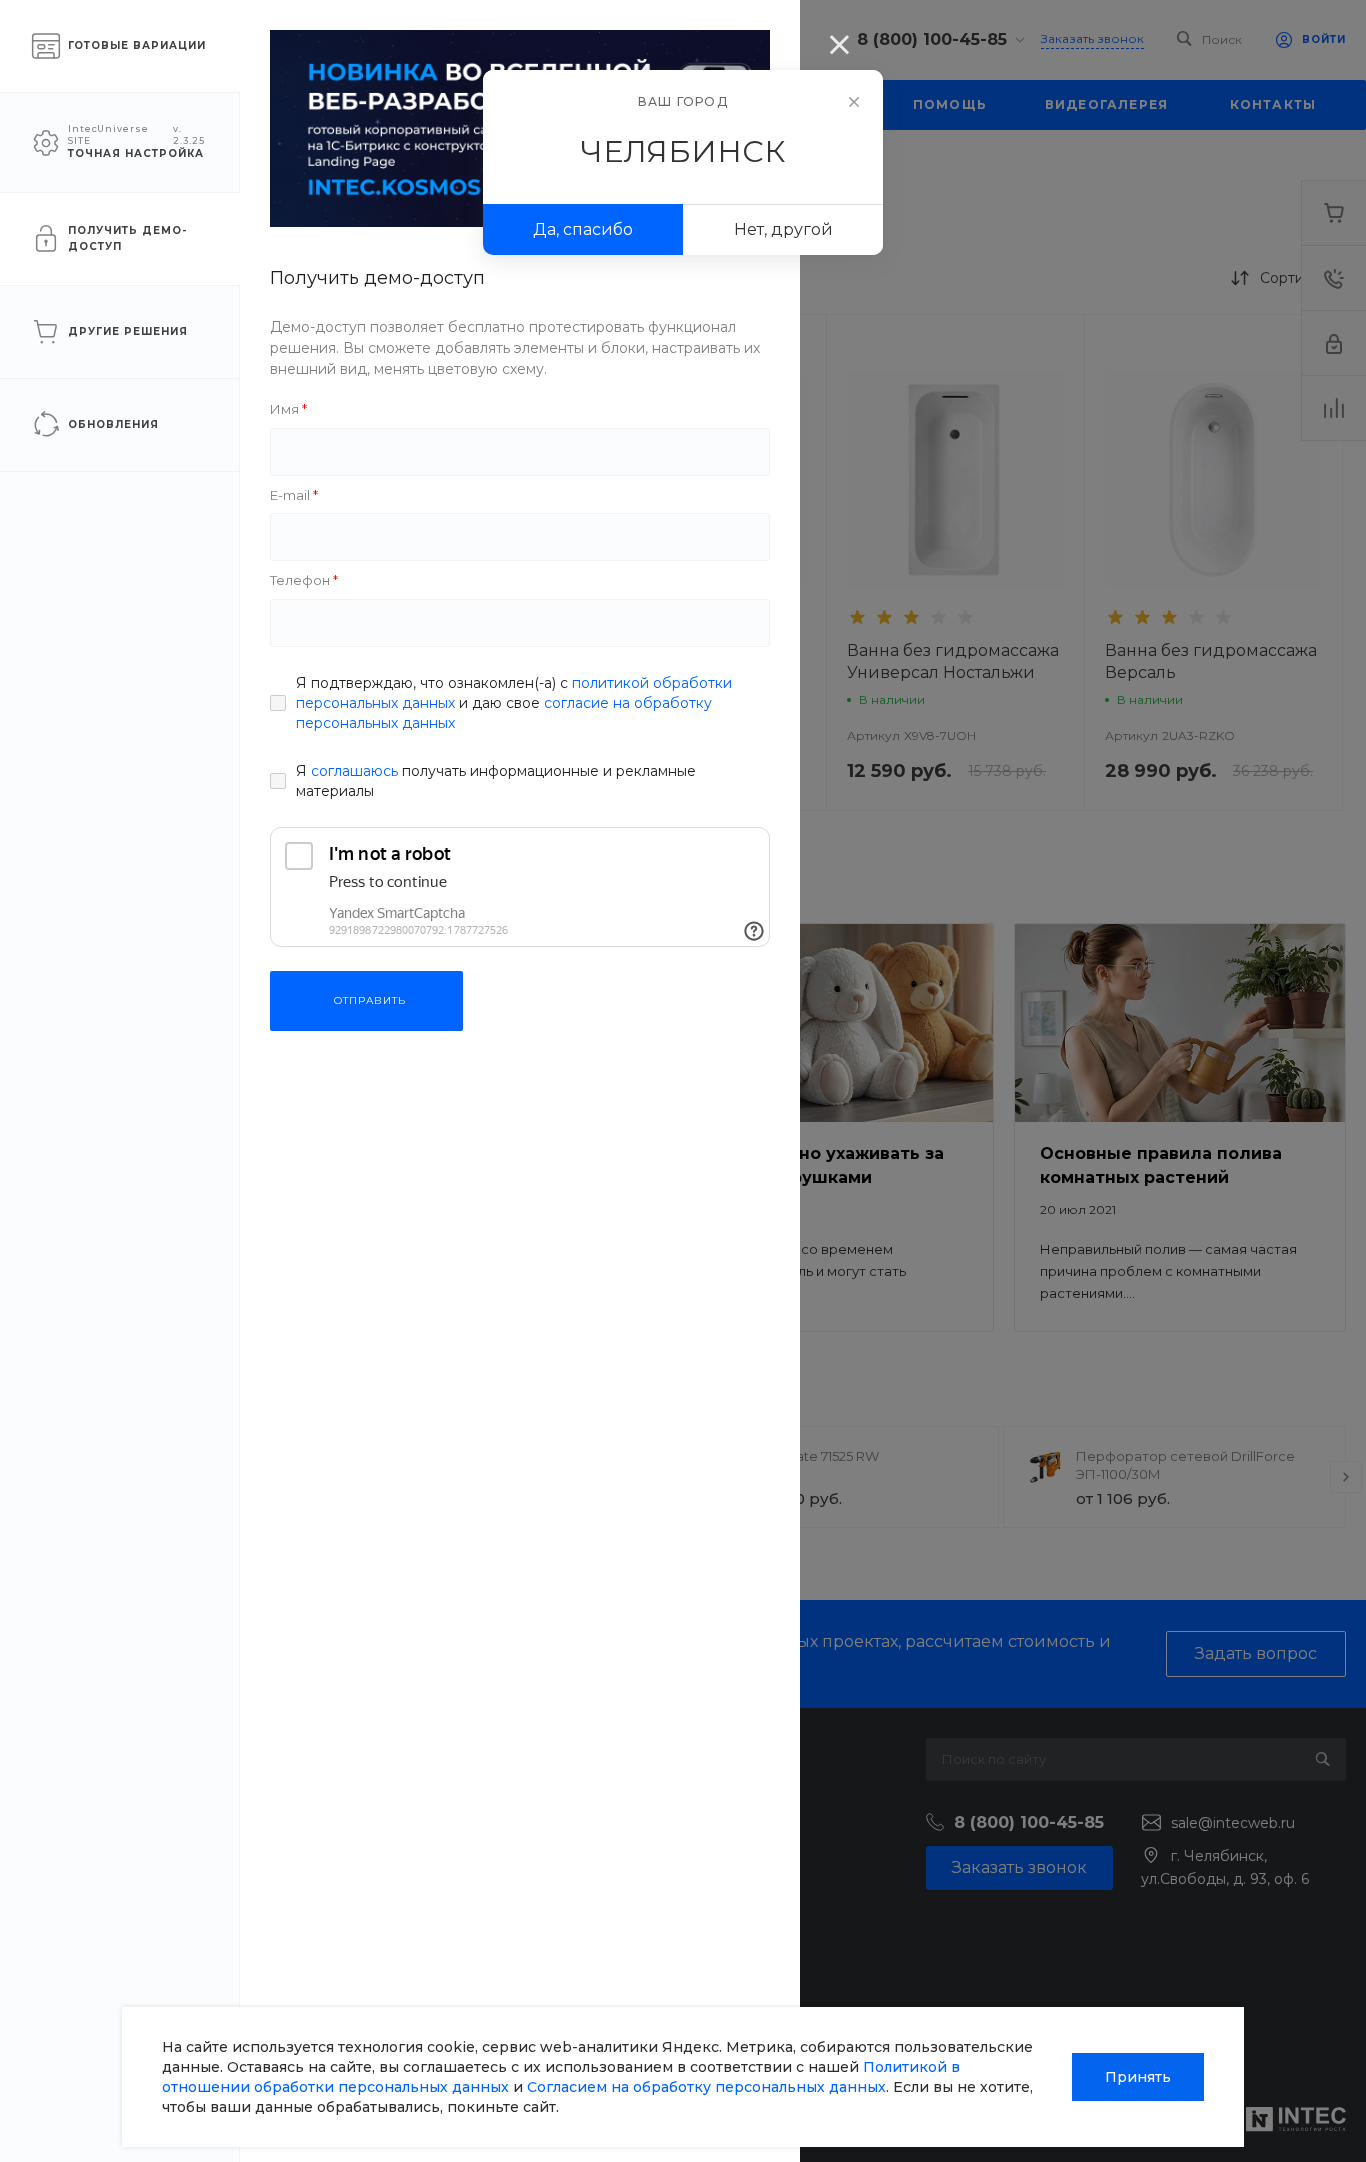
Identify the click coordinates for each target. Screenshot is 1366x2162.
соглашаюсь (354, 771)
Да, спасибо (583, 229)
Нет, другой (783, 229)
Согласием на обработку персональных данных (706, 2087)
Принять (1138, 2077)
